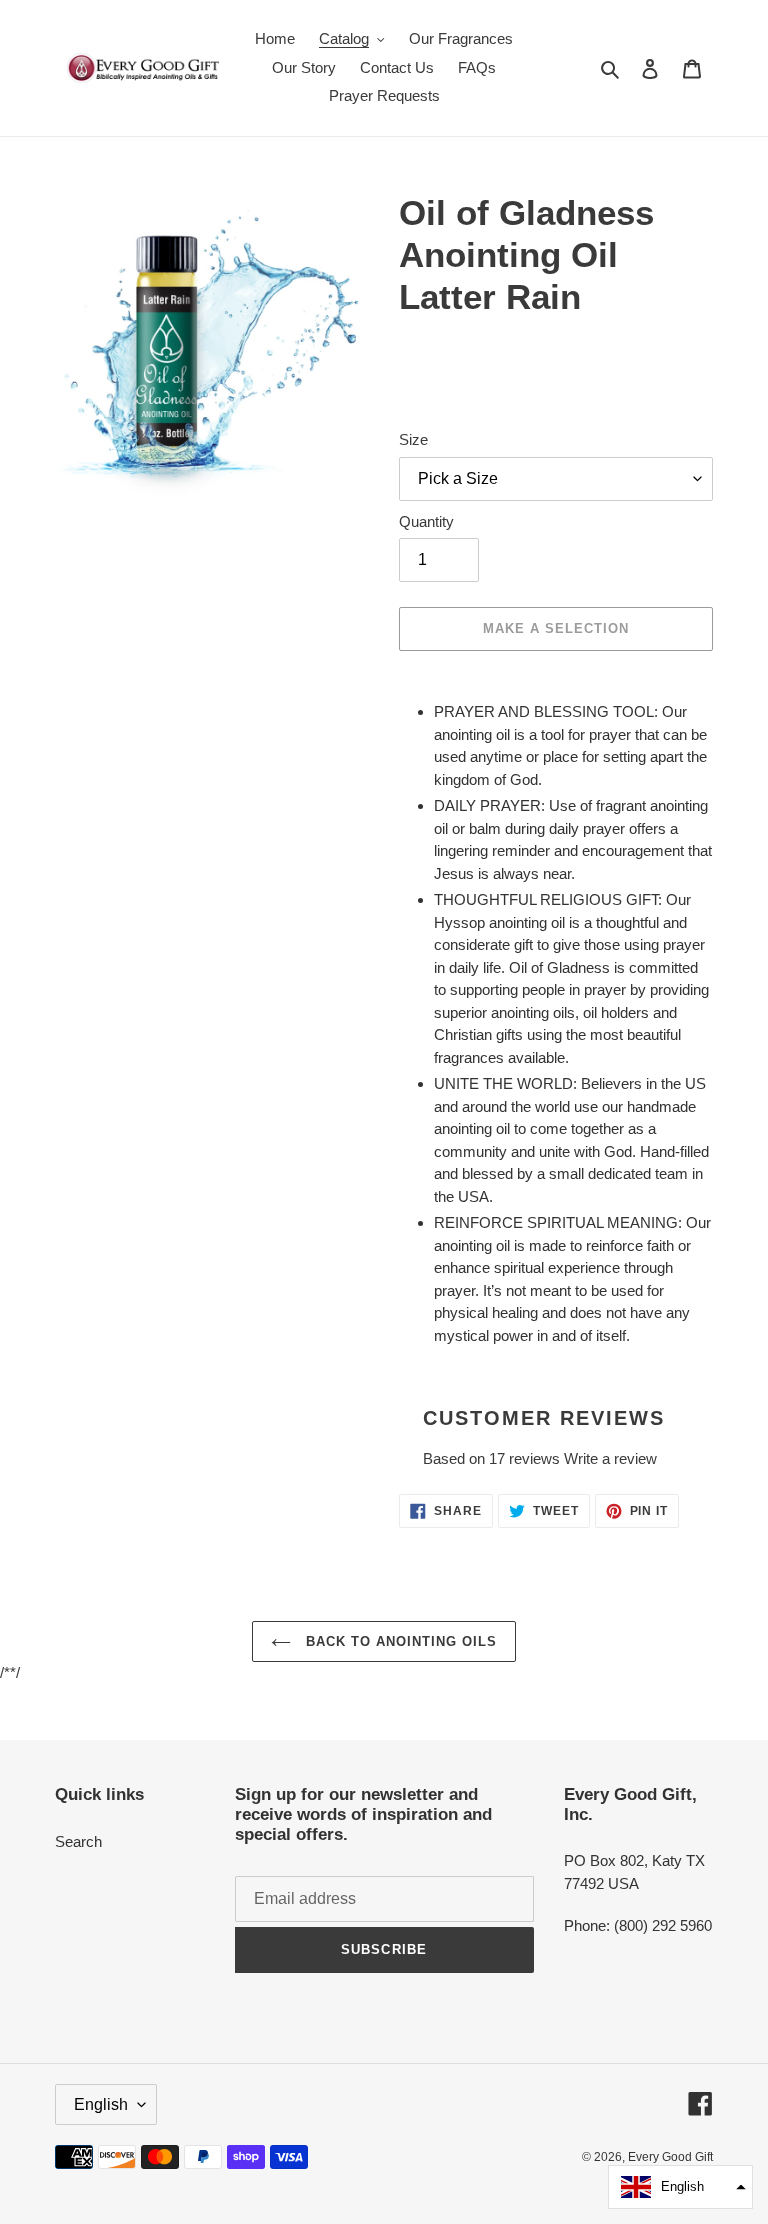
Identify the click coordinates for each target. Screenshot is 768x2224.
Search (78, 1841)
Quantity (426, 521)
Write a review (610, 1458)
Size (413, 439)
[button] (680, 2187)
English (101, 2104)
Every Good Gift (670, 2157)
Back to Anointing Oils (399, 1641)
